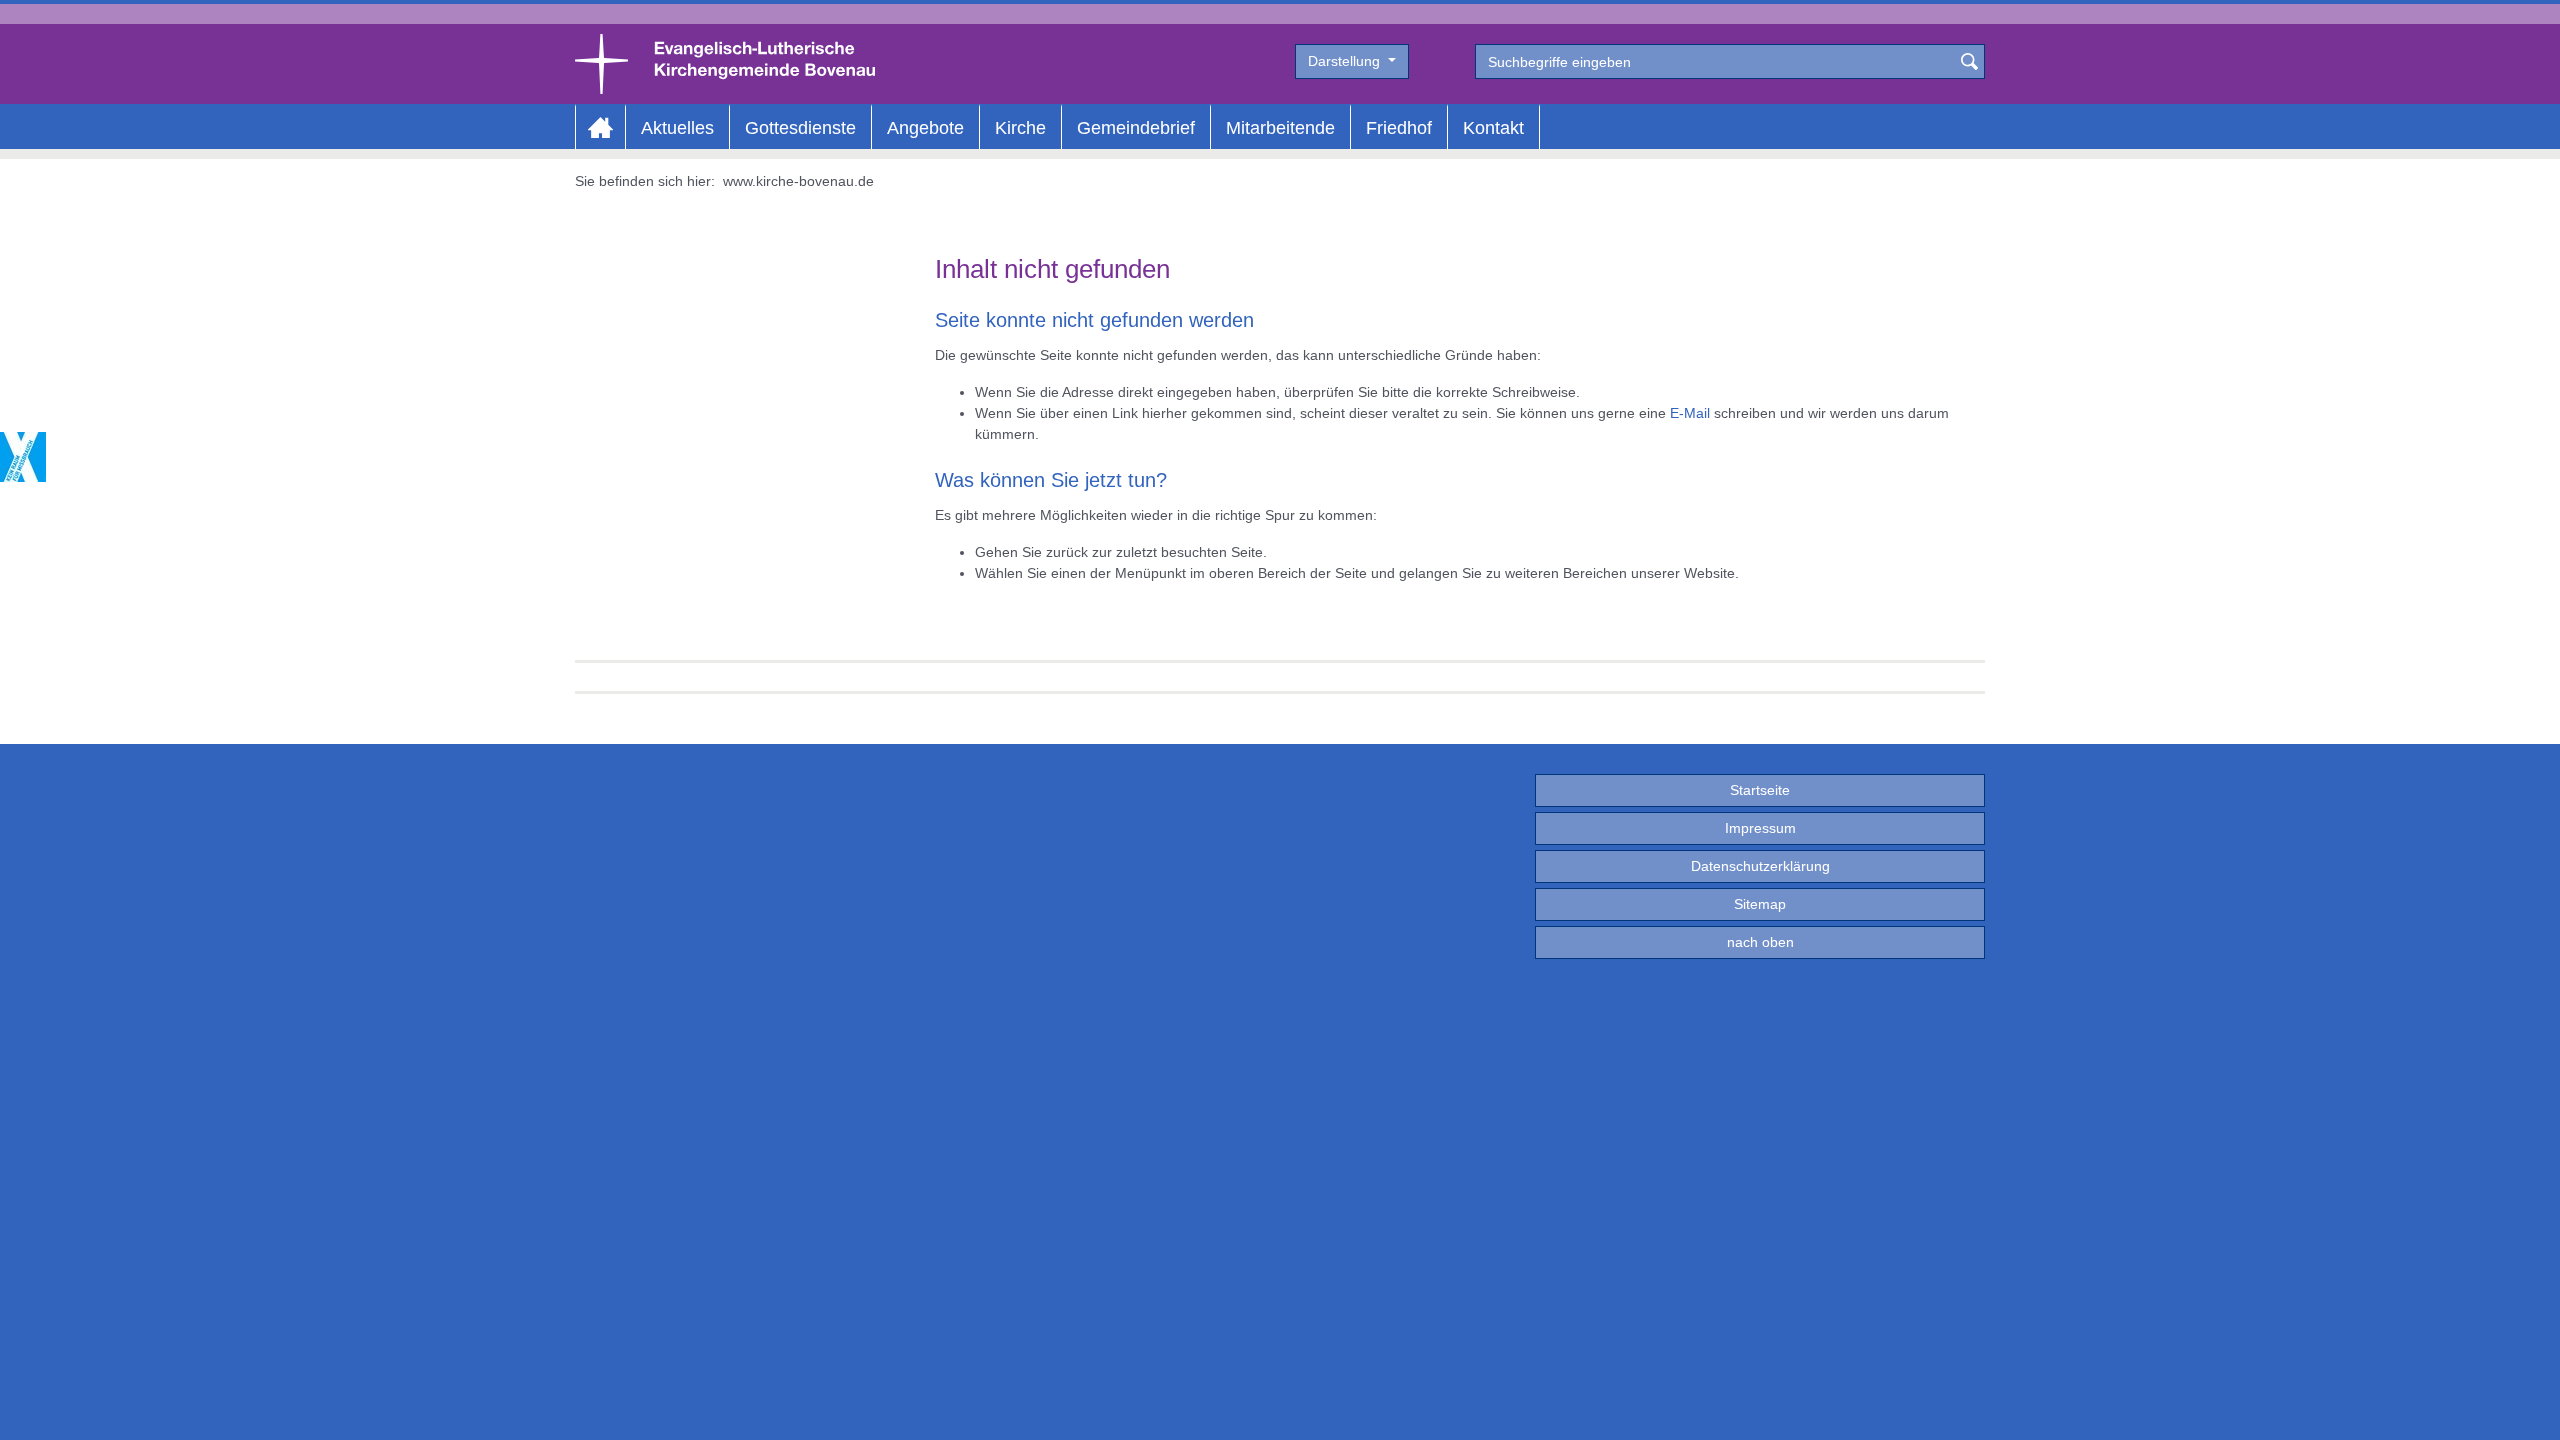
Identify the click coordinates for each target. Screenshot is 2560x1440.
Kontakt (1493, 128)
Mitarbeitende (1280, 128)
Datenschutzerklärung (1760, 866)
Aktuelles (677, 128)
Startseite (1760, 790)
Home (600, 128)
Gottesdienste (800, 128)
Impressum (1760, 828)
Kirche (1020, 128)
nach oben (1760, 942)
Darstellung (1346, 61)
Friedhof (1399, 128)
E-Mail (1690, 413)
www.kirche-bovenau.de (798, 181)
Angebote (925, 128)
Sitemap (1760, 904)
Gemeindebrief (1136, 128)
